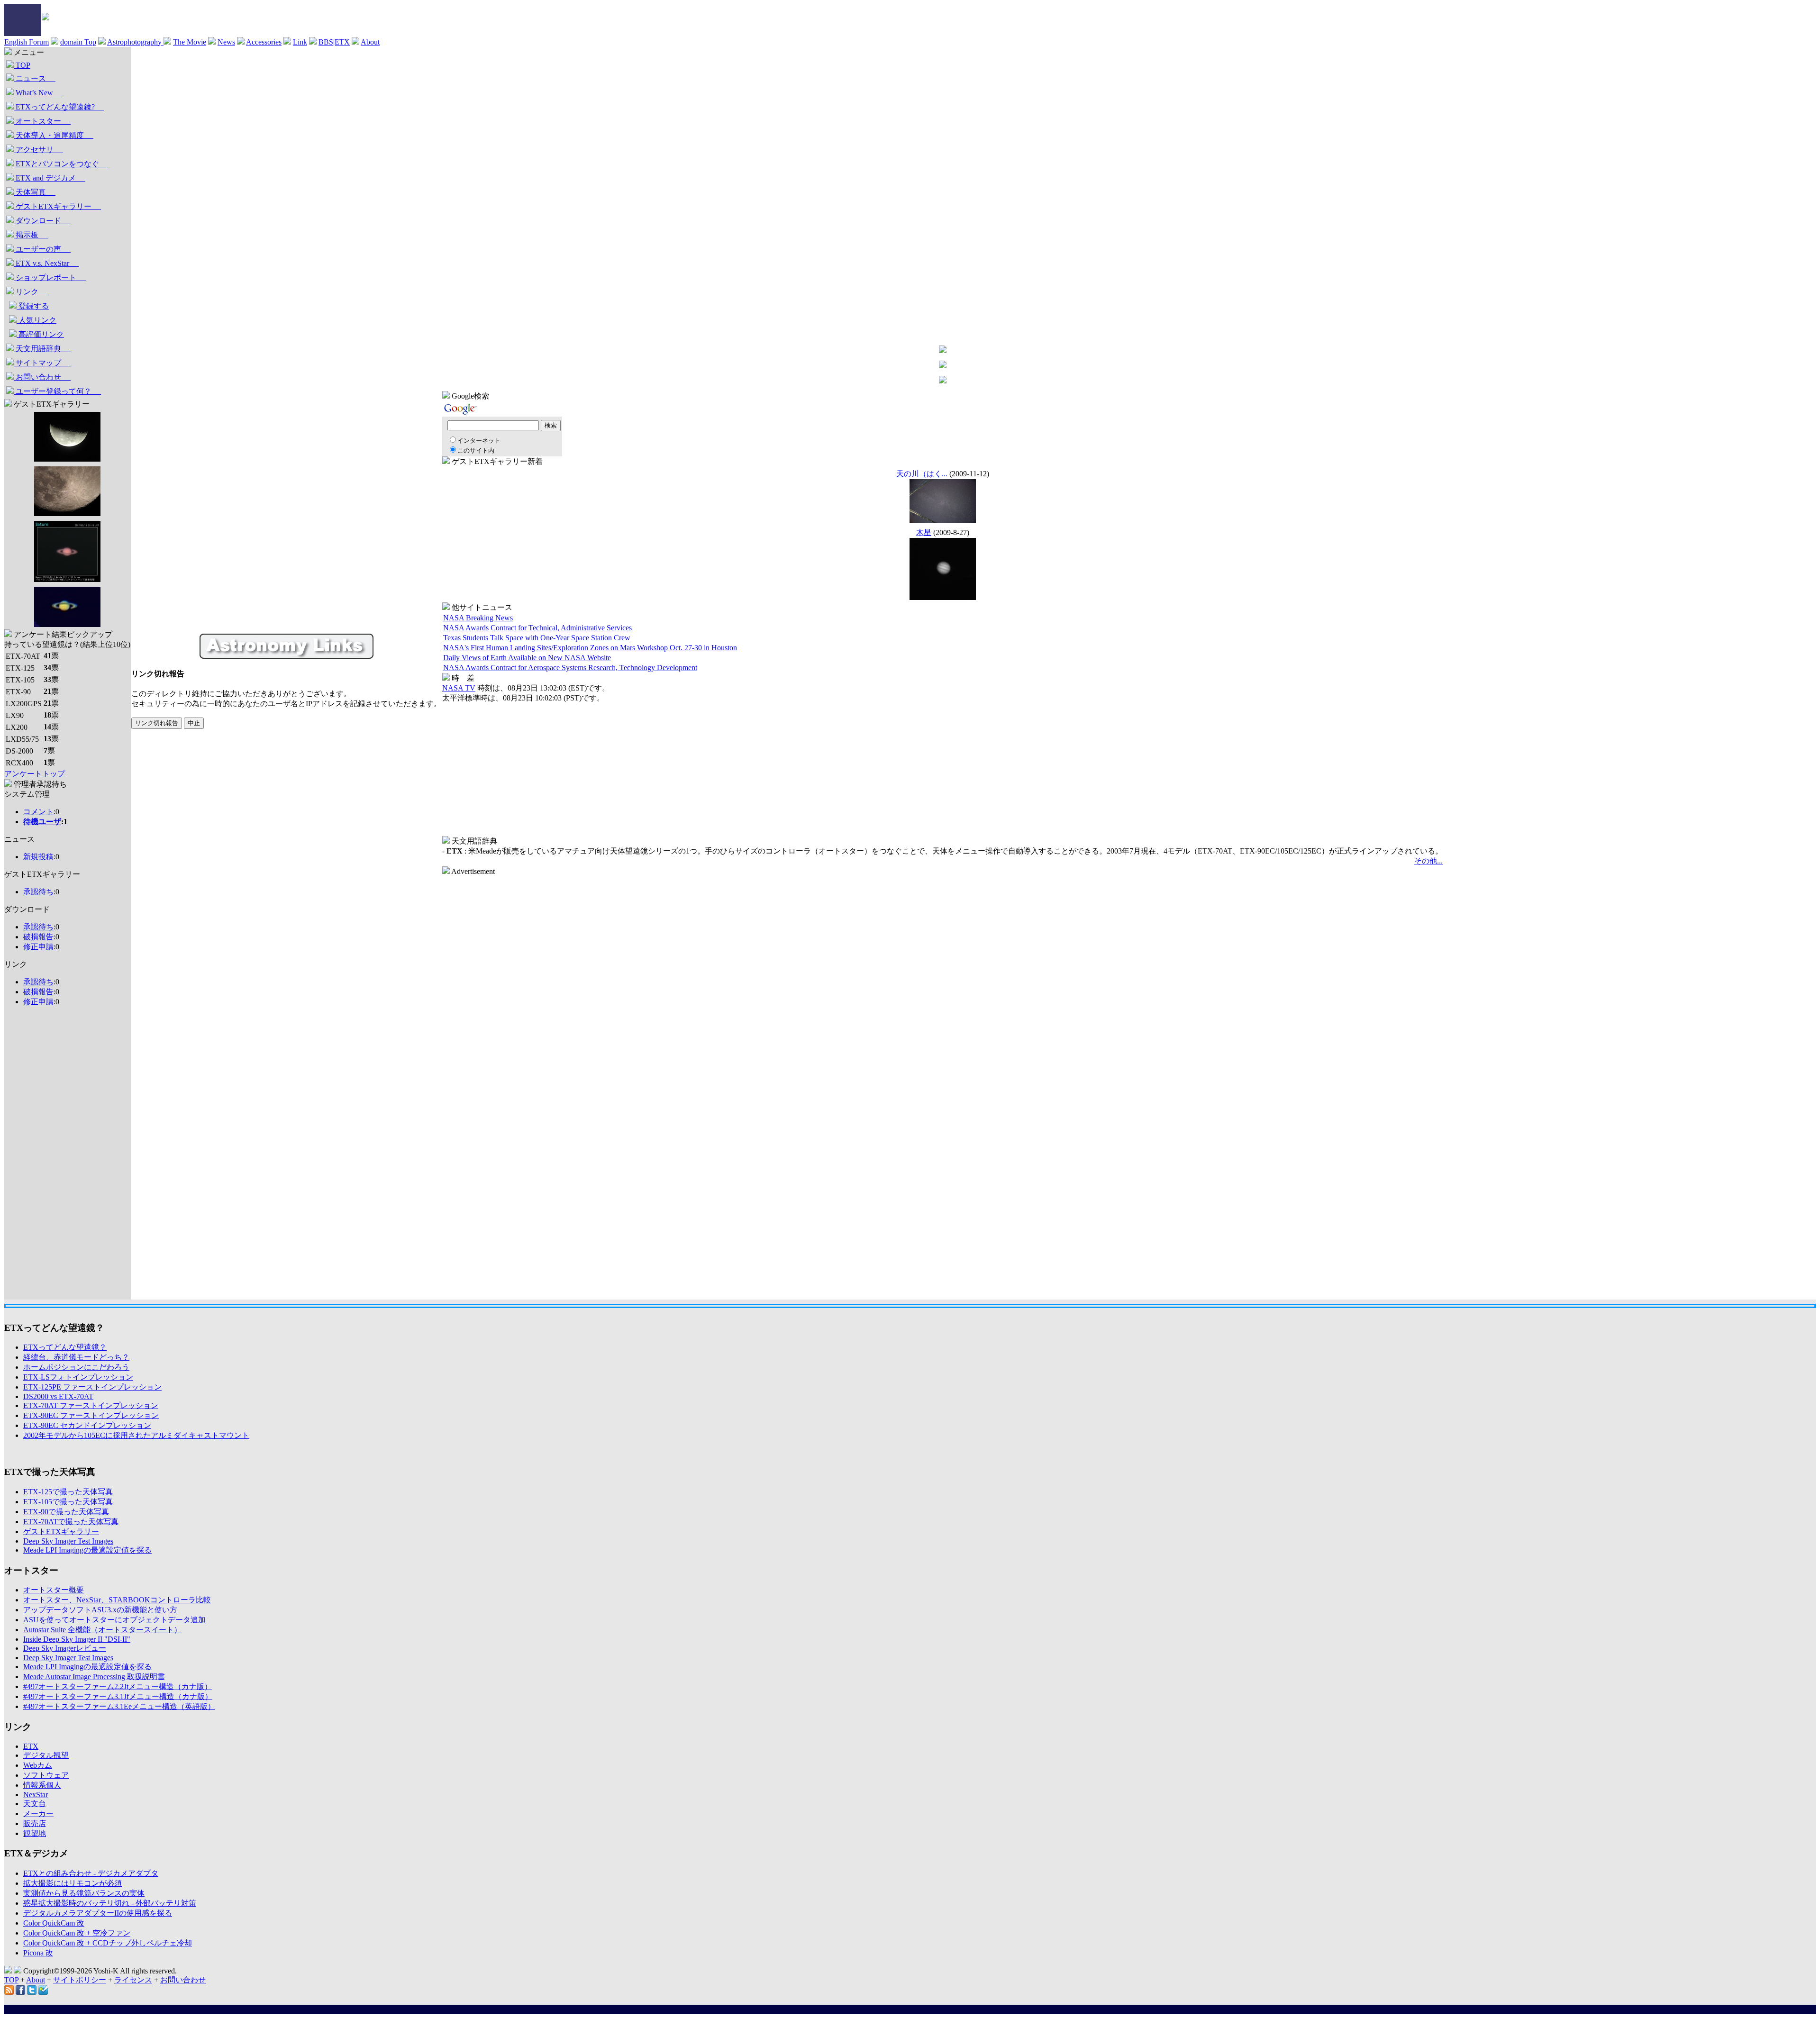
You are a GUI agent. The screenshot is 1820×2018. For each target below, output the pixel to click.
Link (300, 42)
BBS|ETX (334, 42)
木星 (924, 532)
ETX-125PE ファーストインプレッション (92, 1387)
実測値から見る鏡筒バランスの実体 (84, 1893)
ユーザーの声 (42, 249)
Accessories (264, 42)
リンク (31, 292)
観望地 (35, 1833)
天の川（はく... (922, 474)
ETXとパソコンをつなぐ (61, 164)
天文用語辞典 (42, 349)
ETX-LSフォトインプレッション (78, 1377)
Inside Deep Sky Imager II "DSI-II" (77, 1639)
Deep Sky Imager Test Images (68, 1541)
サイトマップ (42, 363)
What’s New (38, 93)
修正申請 (38, 947)
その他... (1429, 861)
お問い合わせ (42, 377)
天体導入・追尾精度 (54, 135)
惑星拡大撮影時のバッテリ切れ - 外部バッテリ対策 (110, 1903)
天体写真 (35, 192)
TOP (22, 65)
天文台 (35, 1804)
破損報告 (38, 937)
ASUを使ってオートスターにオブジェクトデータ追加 (114, 1620)
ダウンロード (42, 221)
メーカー (38, 1813)
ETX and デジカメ (50, 178)
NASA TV (459, 688)
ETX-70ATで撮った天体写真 (71, 1522)
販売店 (35, 1823)
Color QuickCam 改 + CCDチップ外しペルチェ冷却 (108, 1943)
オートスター (42, 121)
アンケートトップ (35, 774)
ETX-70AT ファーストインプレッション (91, 1405)
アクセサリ (38, 150)
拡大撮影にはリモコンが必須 (73, 1883)
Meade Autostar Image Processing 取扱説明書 (94, 1677)
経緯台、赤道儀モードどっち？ (76, 1357)
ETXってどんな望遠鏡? (59, 107)
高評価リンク (40, 334)
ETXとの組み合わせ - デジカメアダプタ (91, 1873)
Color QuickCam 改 (54, 1923)
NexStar (36, 1795)
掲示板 (31, 235)
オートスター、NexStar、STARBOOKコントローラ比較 (117, 1600)
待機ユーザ (42, 822)
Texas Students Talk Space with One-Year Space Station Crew (537, 638)
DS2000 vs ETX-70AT (58, 1396)
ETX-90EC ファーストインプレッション (91, 1415)
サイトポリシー (80, 1980)
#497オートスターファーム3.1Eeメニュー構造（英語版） (119, 1706)
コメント (38, 812)
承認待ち (38, 892)
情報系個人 (42, 1785)
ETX (31, 1746)
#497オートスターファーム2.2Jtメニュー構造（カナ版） (118, 1686)
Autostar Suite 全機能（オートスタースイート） (102, 1630)
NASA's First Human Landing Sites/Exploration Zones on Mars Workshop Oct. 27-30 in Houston (590, 648)
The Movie (190, 42)
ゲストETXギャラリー (57, 206)
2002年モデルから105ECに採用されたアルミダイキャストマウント (136, 1435)
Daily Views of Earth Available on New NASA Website (527, 658)
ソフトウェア (46, 1775)
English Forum (27, 42)
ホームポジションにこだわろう (76, 1367)
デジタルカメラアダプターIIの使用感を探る (98, 1913)
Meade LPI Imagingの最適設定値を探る (87, 1550)
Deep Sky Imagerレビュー (65, 1648)
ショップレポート (50, 277)
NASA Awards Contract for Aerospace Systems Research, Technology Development (570, 668)
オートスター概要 (54, 1590)
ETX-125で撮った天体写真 (68, 1492)
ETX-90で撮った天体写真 (66, 1512)
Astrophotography (135, 42)
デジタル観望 (46, 1755)
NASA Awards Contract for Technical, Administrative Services (537, 628)
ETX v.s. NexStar (46, 263)
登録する (33, 306)
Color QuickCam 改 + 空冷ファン (77, 1933)
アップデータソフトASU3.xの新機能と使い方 (100, 1610)
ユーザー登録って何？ (57, 391)
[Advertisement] (42, 1157)
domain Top (78, 42)
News (226, 42)
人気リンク (36, 320)
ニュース (35, 78)
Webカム (38, 1765)
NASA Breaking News (478, 618)
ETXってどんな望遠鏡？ (65, 1347)
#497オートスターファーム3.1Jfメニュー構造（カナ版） (118, 1696)
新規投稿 (38, 857)
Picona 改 (38, 1953)
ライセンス (133, 1980)
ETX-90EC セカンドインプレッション (87, 1425)
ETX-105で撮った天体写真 (68, 1502)
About (370, 42)
